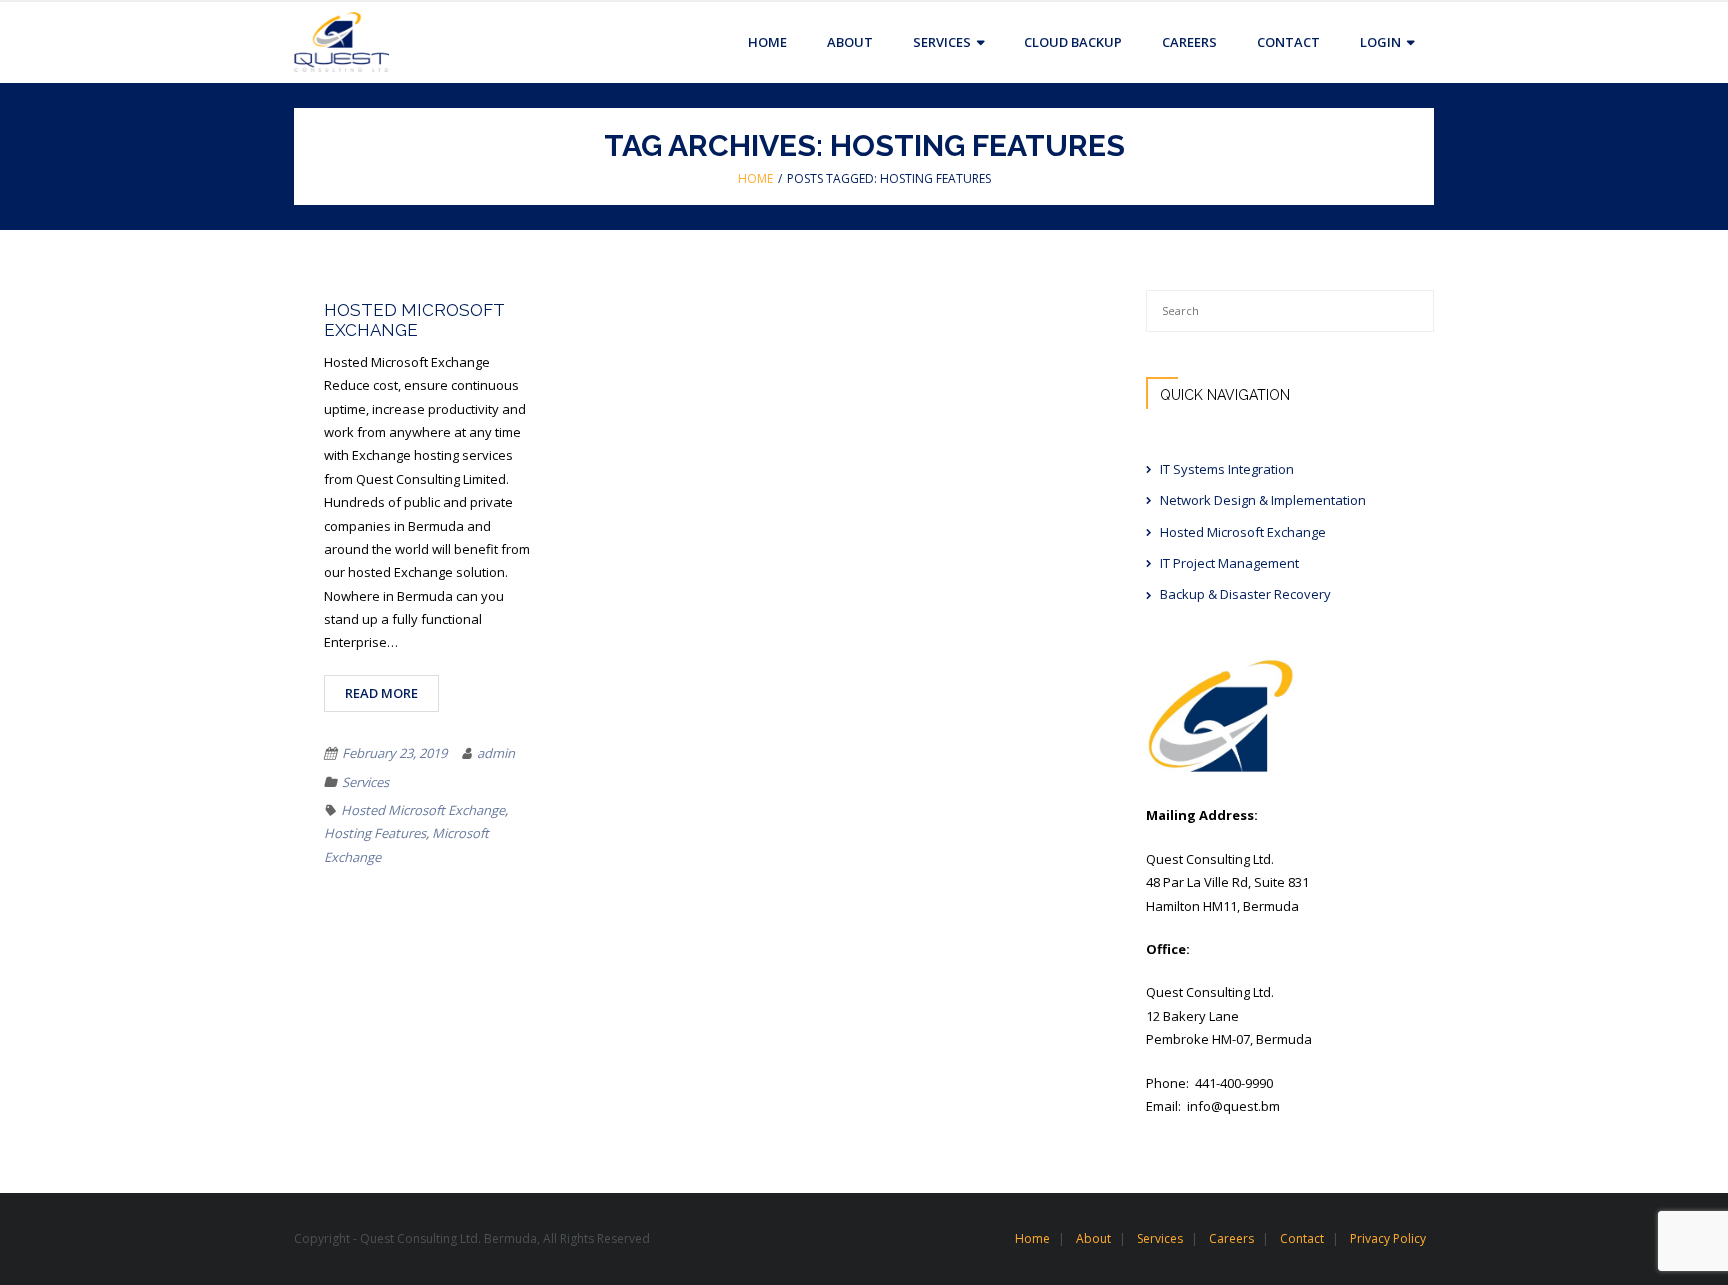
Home (755, 178)
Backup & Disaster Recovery (1245, 594)
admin (496, 753)
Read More (381, 693)
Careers (1231, 1238)
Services (365, 782)
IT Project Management (1229, 563)
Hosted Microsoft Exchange (414, 320)
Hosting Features (375, 833)
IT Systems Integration (1227, 469)
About (1093, 1238)
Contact (1302, 1238)
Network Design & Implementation (1263, 500)
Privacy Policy (1388, 1238)
